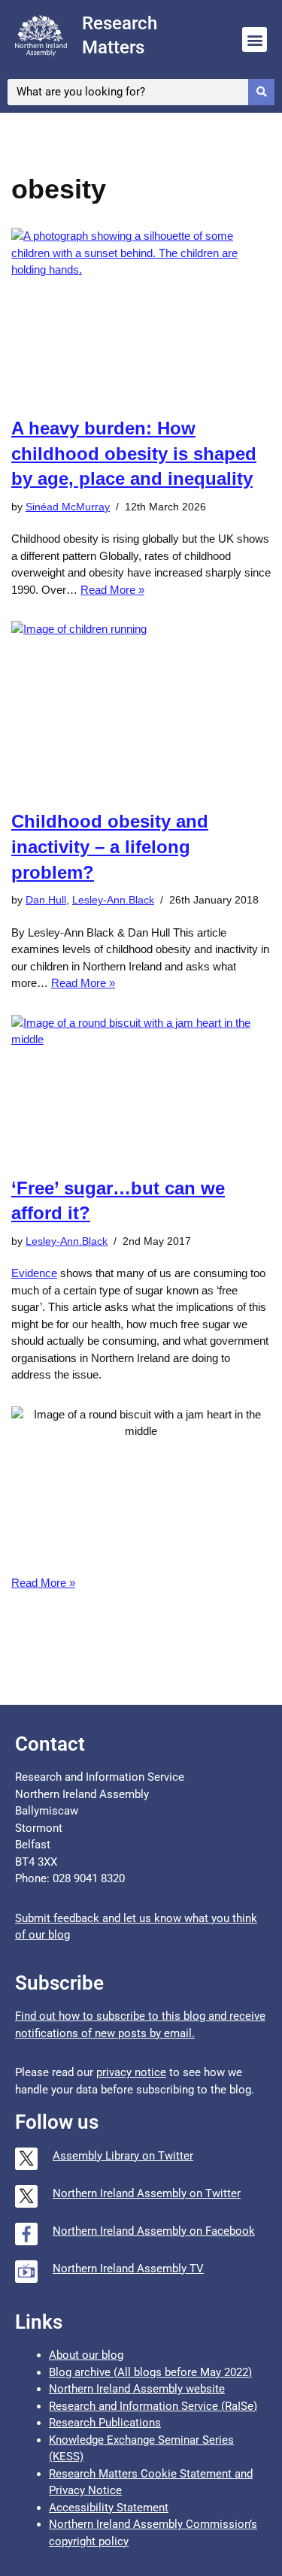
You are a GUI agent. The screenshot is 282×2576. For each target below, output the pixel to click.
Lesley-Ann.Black (113, 900)
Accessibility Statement (109, 2508)
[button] (255, 39)
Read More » (112, 590)
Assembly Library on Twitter (123, 2156)
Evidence (34, 1273)
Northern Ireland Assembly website (137, 2389)
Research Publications (105, 2423)
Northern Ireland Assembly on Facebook (154, 2231)
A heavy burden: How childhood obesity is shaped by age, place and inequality (134, 453)
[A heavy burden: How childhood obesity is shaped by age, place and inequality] (141, 314)
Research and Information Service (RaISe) (153, 2406)
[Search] (261, 92)
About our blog (86, 2355)
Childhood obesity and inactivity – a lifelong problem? (110, 846)
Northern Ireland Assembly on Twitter (147, 2193)
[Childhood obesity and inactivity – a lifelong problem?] (141, 707)
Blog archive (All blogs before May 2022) (150, 2372)
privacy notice (131, 2072)
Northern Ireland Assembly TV (128, 2269)
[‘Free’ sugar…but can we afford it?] (141, 1088)
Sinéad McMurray (68, 507)
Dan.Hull (46, 900)
